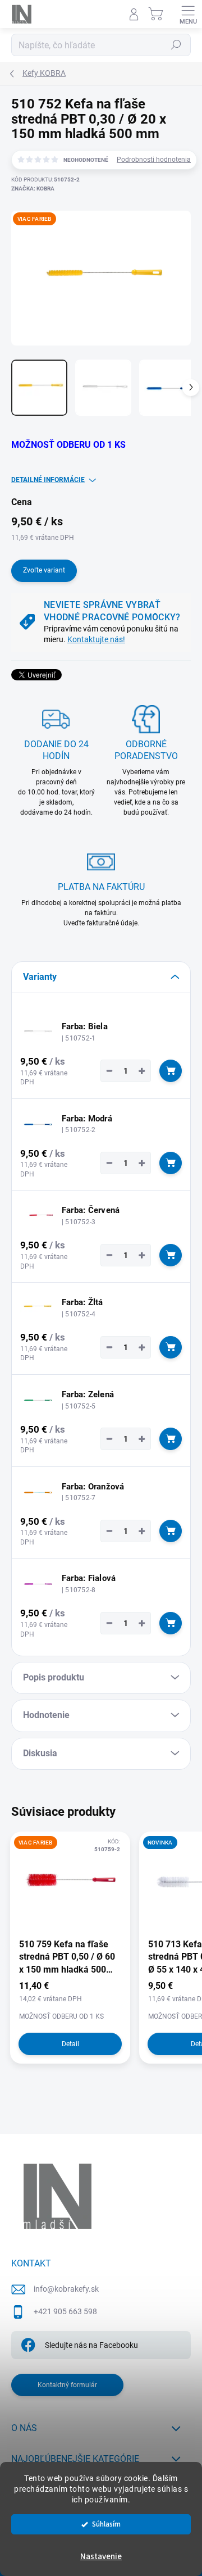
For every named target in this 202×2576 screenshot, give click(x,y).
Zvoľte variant (44, 570)
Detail (70, 2044)
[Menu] (188, 14)
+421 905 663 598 (65, 2311)
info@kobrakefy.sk (66, 2289)
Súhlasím (106, 2524)
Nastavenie (101, 2557)
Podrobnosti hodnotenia (154, 160)
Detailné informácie (48, 480)
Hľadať (176, 45)
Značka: (33, 188)
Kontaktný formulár (67, 2385)
